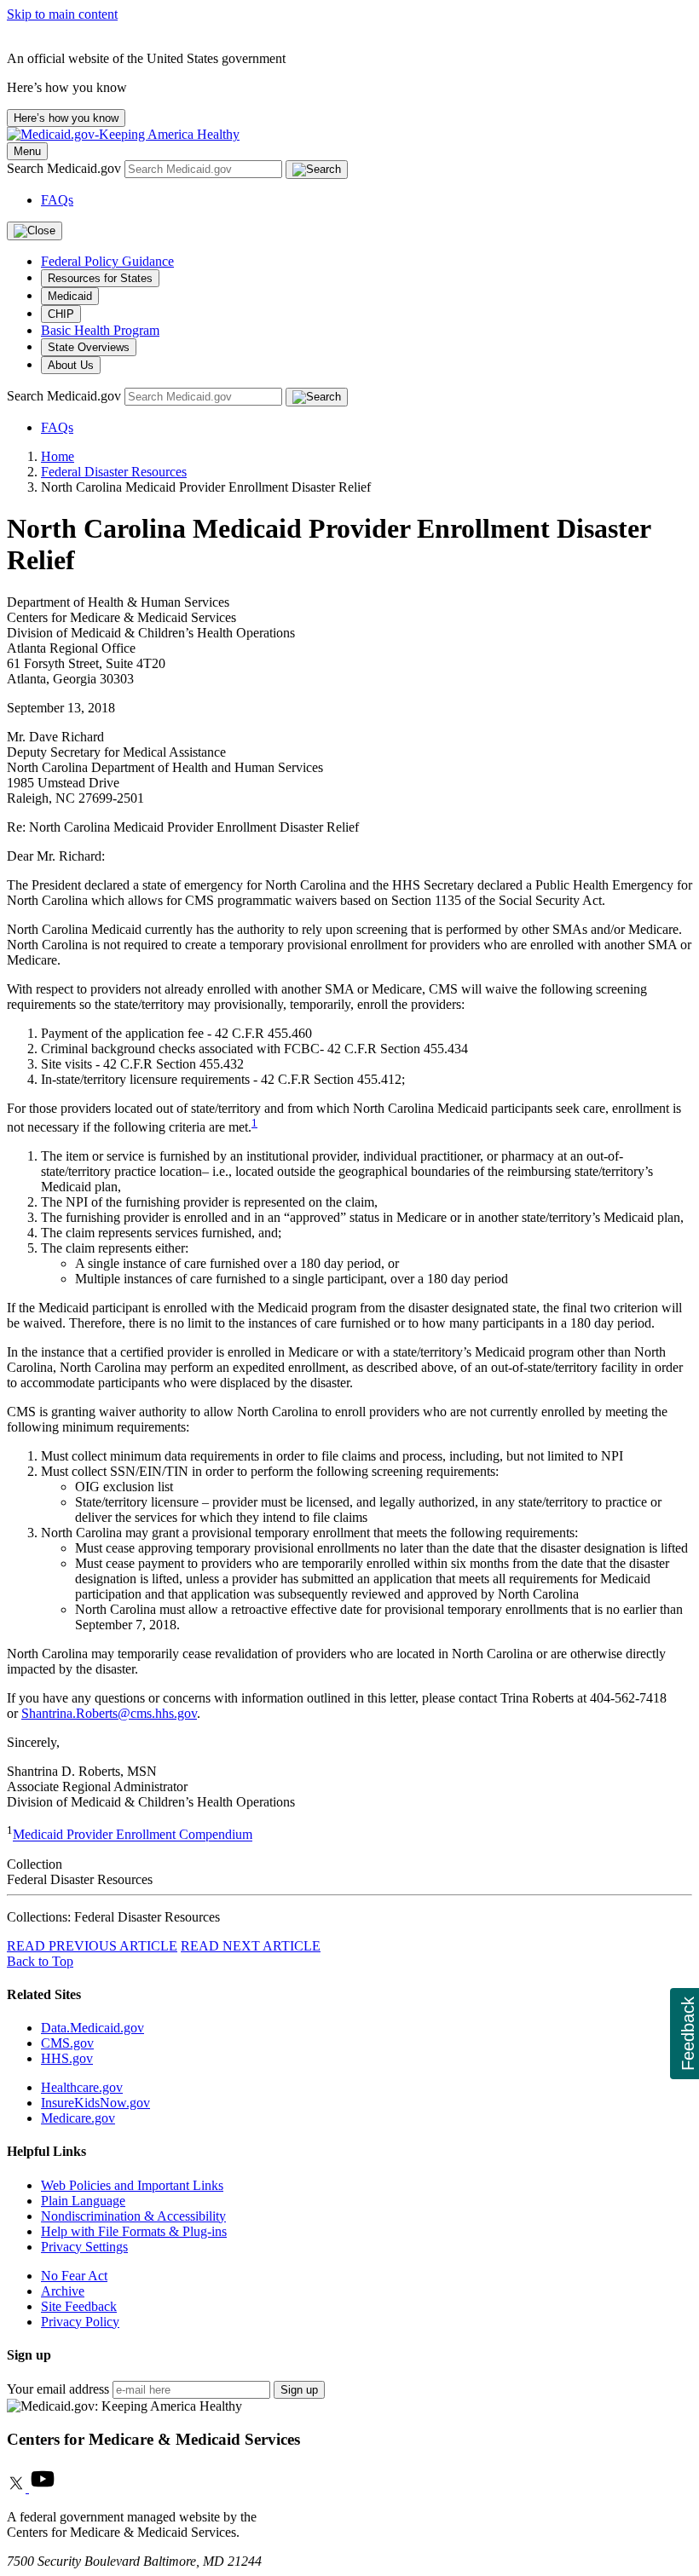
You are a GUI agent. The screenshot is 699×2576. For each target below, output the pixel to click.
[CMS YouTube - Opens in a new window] (43, 2488)
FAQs (57, 200)
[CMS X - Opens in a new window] (18, 2488)
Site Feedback (79, 2306)
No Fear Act (74, 2276)
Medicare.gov (78, 2118)
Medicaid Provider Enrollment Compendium (133, 1835)
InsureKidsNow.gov (95, 2103)
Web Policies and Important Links (132, 2185)
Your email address (58, 2389)
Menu (27, 151)
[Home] (123, 134)
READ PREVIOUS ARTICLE (92, 1946)
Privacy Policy (80, 2322)
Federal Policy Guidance (107, 261)
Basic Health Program (100, 330)
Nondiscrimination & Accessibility (133, 2216)
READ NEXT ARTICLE (251, 1946)
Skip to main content (62, 14)
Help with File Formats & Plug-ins (134, 2231)
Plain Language (83, 2201)
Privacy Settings (84, 2247)
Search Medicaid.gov (66, 168)
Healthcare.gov (82, 2087)
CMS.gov (67, 2043)
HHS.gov (67, 2058)
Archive (63, 2291)
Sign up (299, 2390)
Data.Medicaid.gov (92, 2028)
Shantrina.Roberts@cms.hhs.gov (109, 1713)
